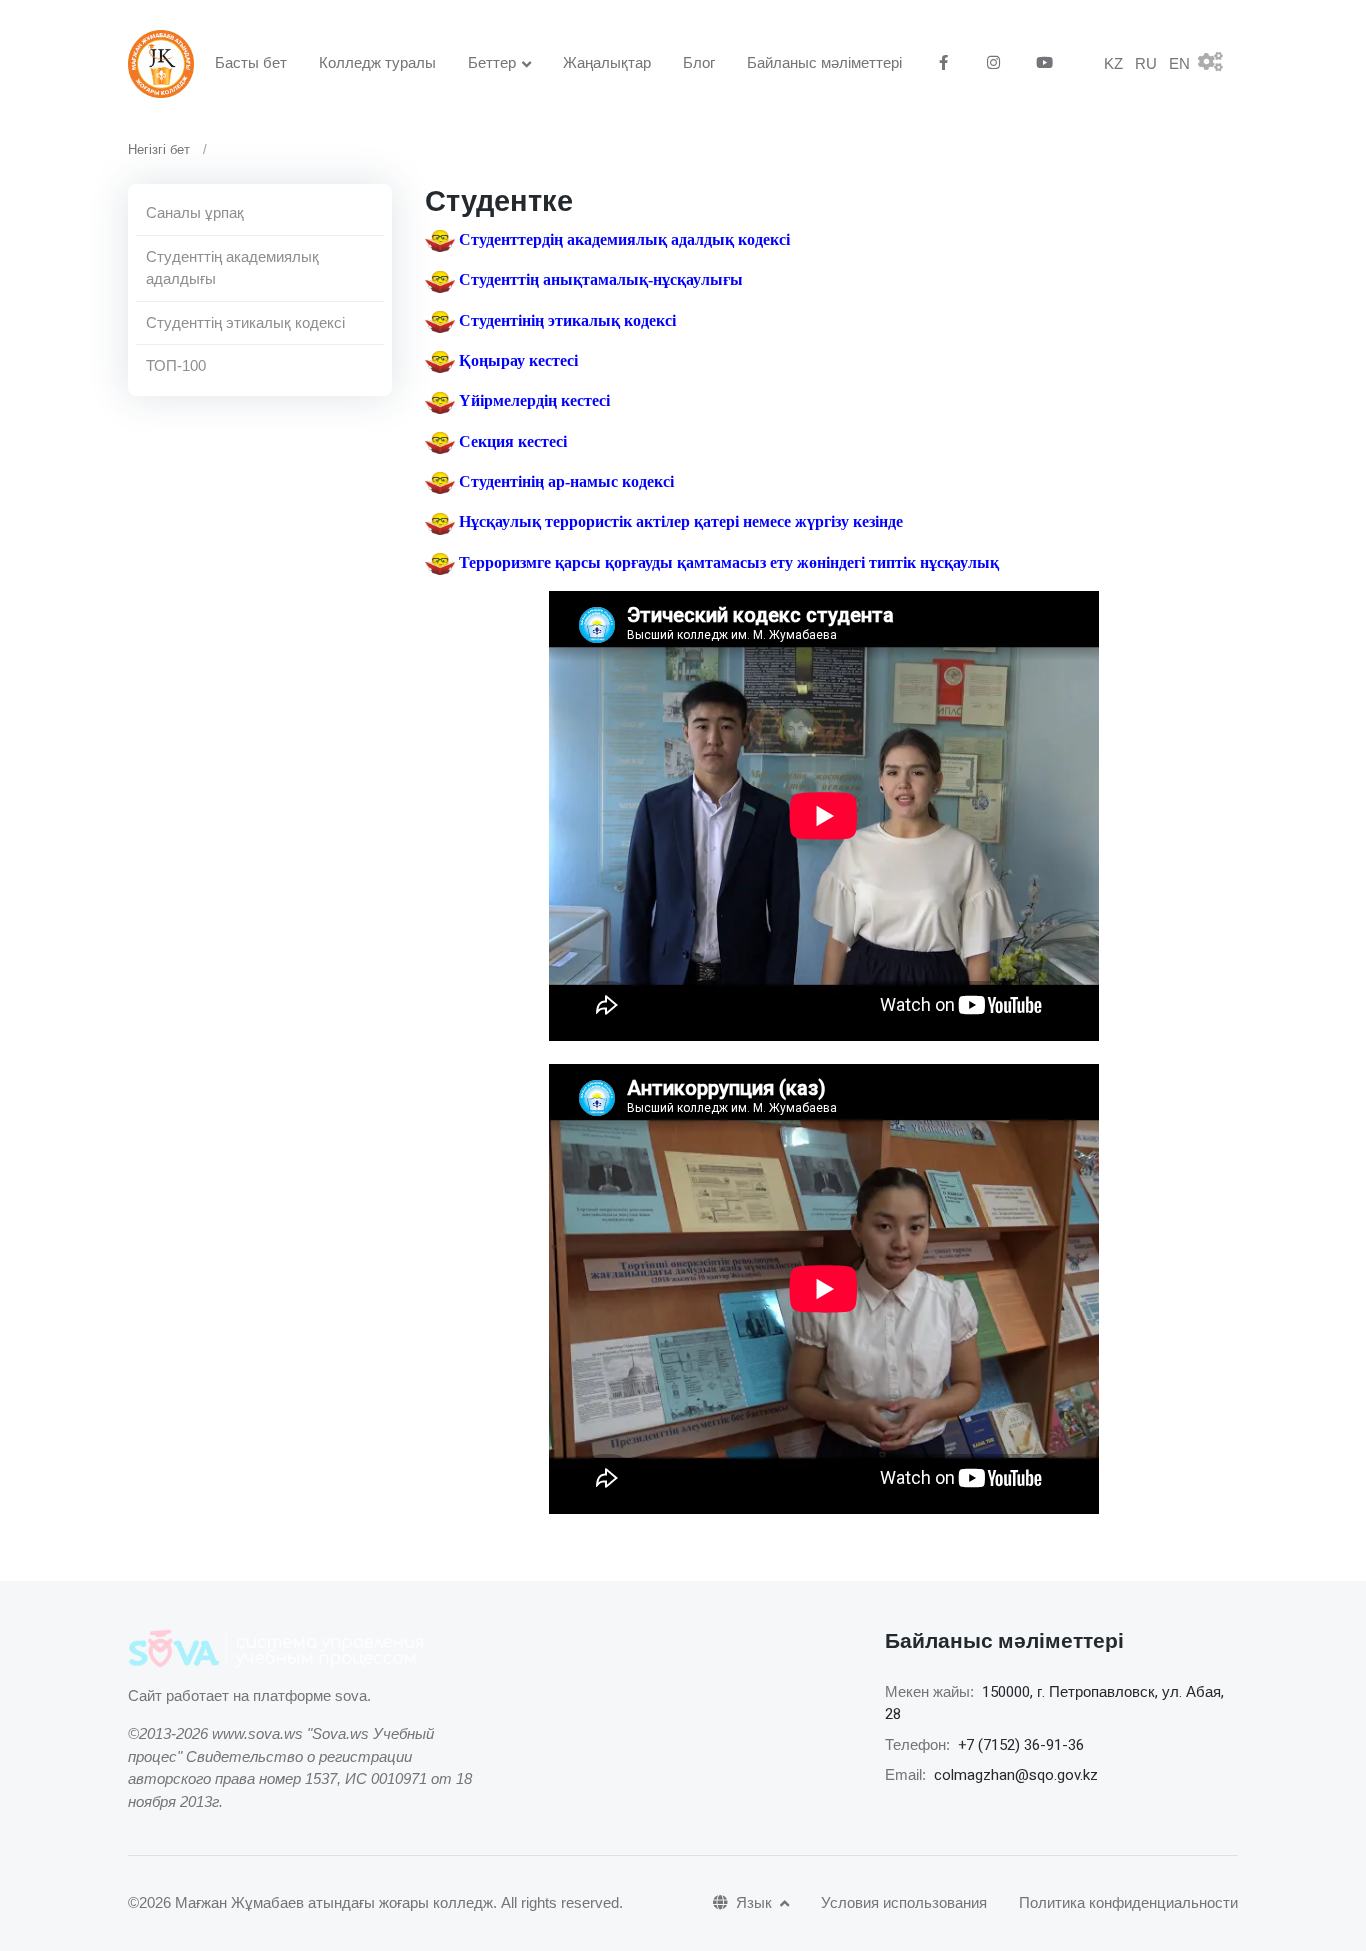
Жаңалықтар (607, 62)
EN (1179, 63)
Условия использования (904, 1902)
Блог (699, 62)
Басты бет (251, 62)
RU (1146, 63)
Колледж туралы (377, 62)
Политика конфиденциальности (1128, 1902)
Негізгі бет (159, 149)
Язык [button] (756, 1902)
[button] (1218, 64)
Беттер (492, 62)
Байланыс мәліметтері (824, 62)
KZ (1113, 63)
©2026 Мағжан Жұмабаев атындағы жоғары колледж (310, 1902)
